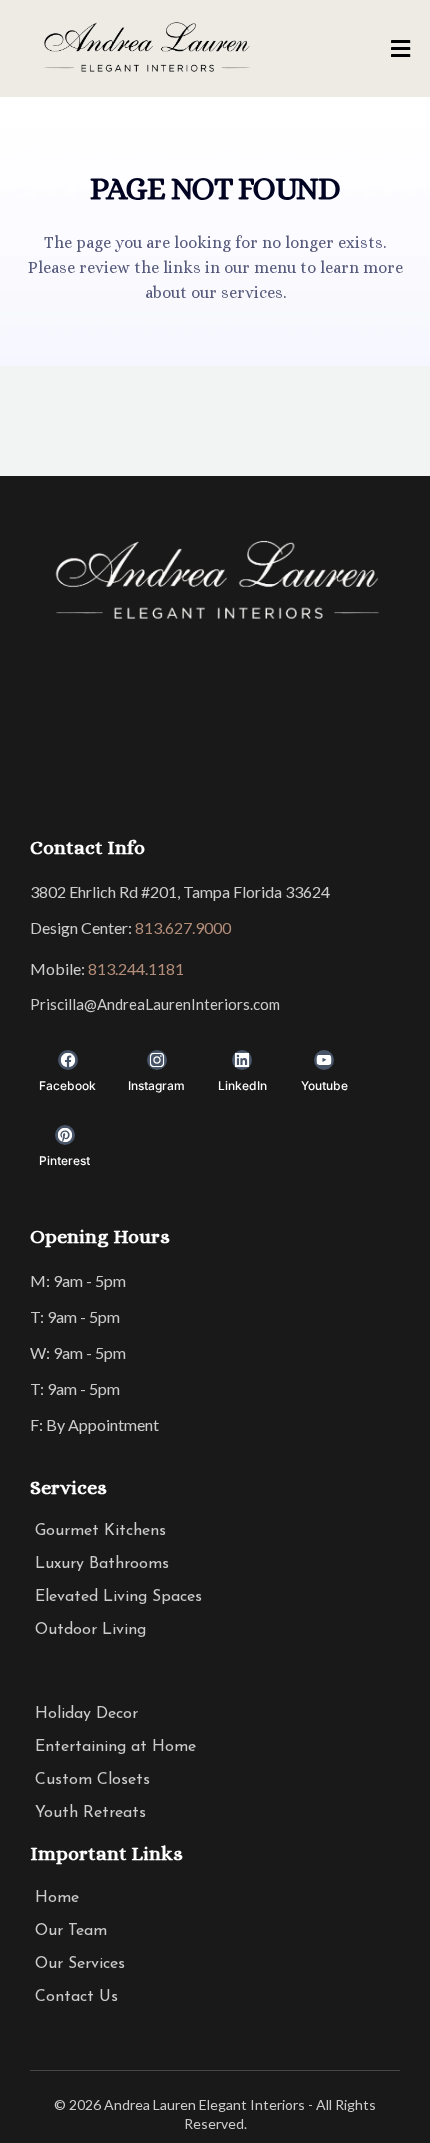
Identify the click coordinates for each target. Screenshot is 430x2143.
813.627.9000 (183, 927)
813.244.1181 (136, 968)
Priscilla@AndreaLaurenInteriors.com (155, 1004)
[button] (397, 49)
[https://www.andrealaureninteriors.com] (145, 49)
